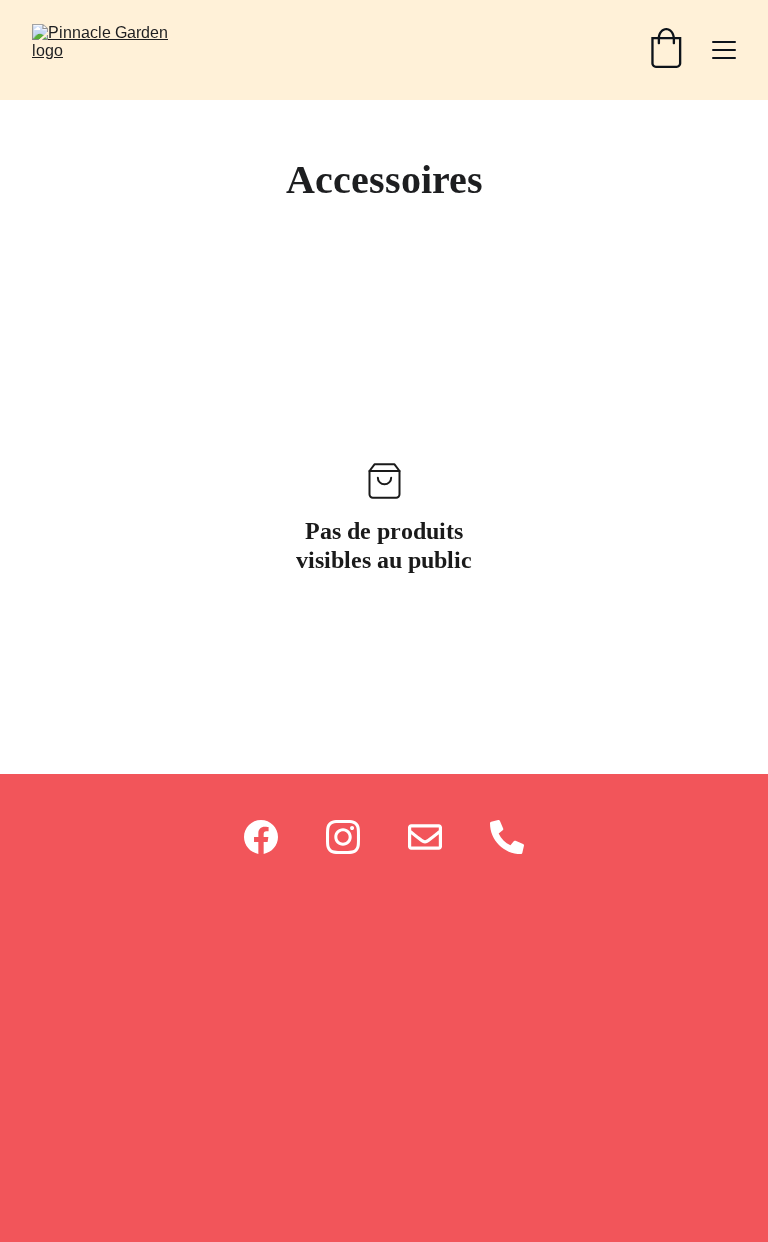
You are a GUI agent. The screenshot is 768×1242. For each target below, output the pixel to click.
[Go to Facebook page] (261, 837)
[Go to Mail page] (425, 837)
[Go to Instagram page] (343, 837)
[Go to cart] (666, 50)
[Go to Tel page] (507, 837)
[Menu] (724, 50)
